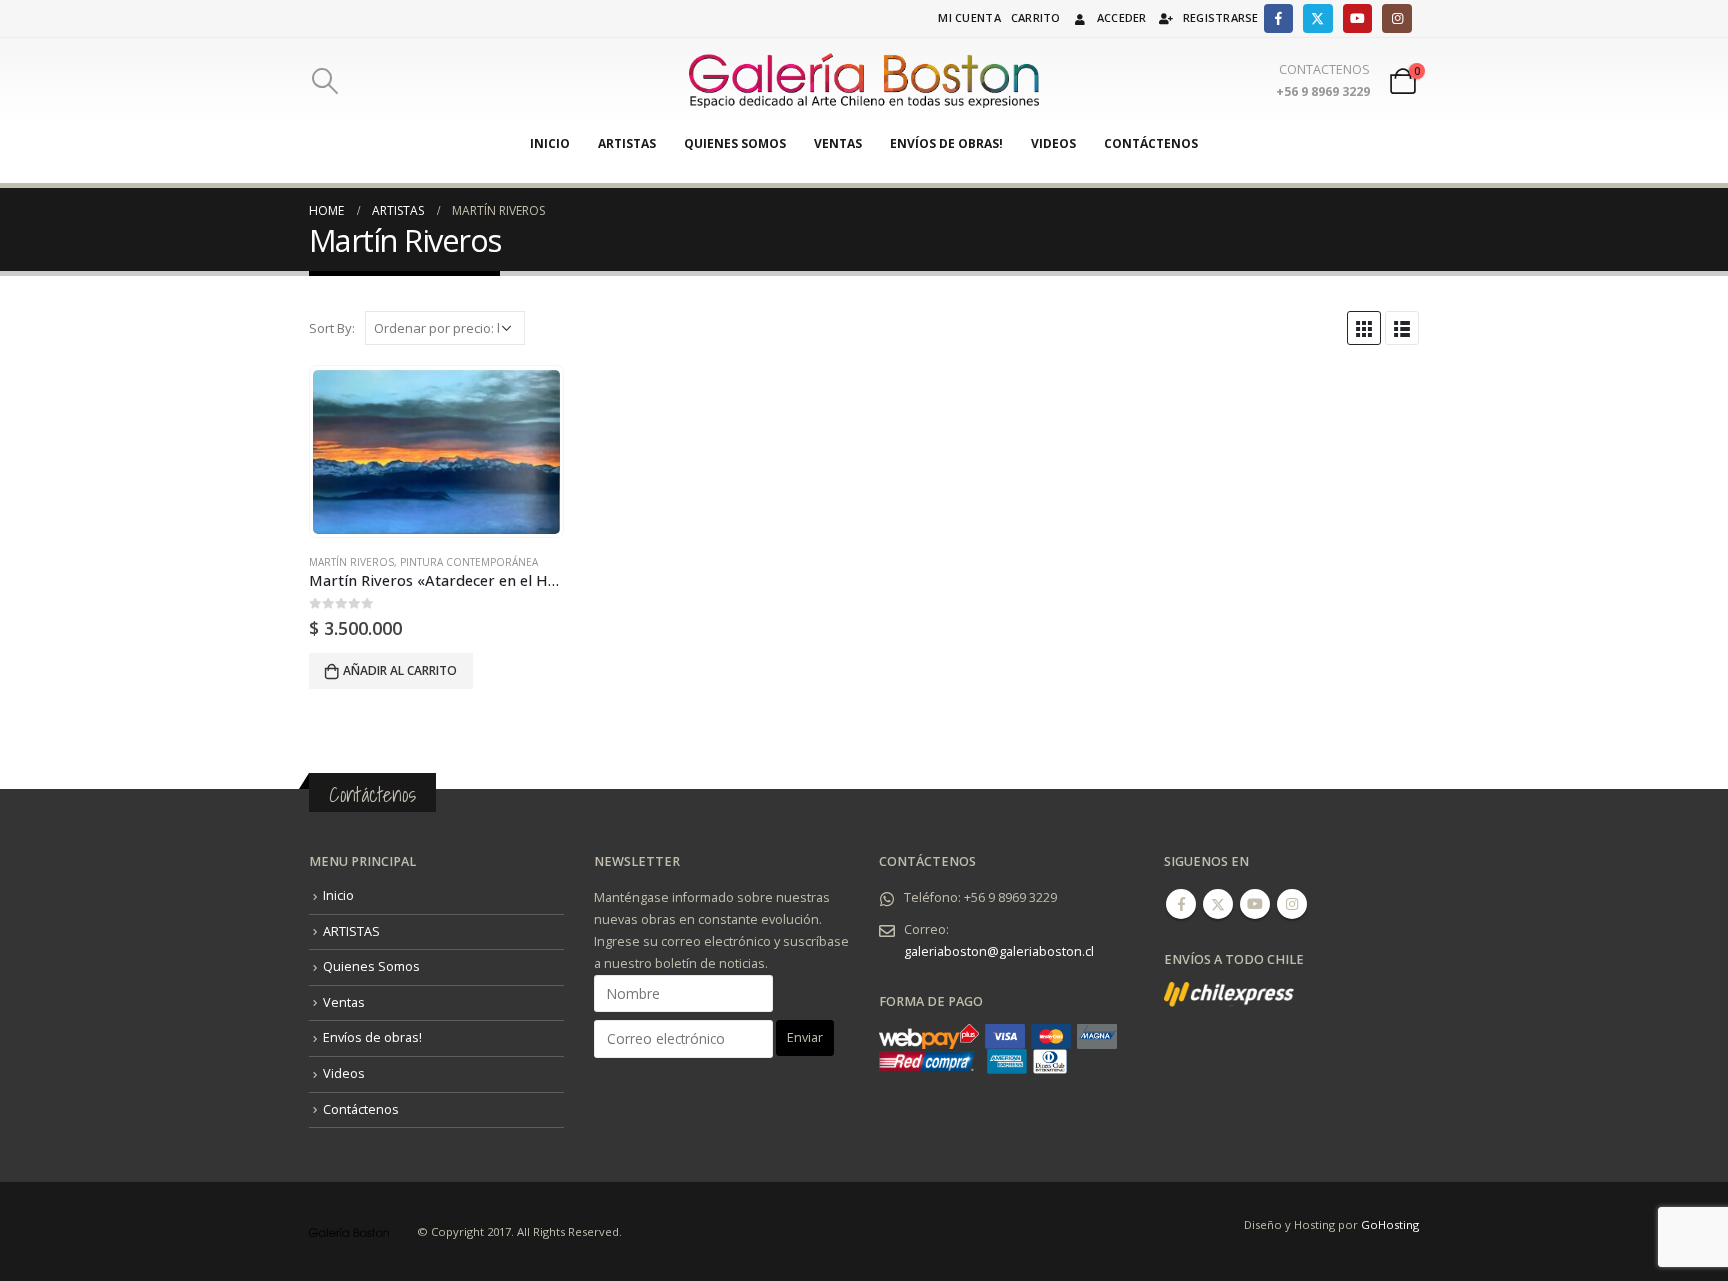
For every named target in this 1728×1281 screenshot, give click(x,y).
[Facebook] (1278, 18)
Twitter (1218, 904)
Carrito (1036, 17)
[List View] (1402, 328)
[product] (436, 452)
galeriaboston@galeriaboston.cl (999, 951)
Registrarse (1221, 17)
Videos (1053, 143)
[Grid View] (1364, 328)
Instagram (1292, 904)
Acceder (1122, 17)
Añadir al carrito (400, 670)
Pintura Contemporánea (469, 562)
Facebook (1181, 904)
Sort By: (332, 328)
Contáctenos (1151, 143)
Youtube (1255, 904)
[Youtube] (1357, 18)
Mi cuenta (969, 17)
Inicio (550, 143)
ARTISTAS (627, 143)
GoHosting (1390, 1224)
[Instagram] (1396, 18)
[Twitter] (1317, 18)
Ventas (838, 143)
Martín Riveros (351, 562)
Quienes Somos (735, 143)
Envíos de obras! (946, 143)
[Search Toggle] (324, 81)
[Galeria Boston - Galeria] (864, 81)
